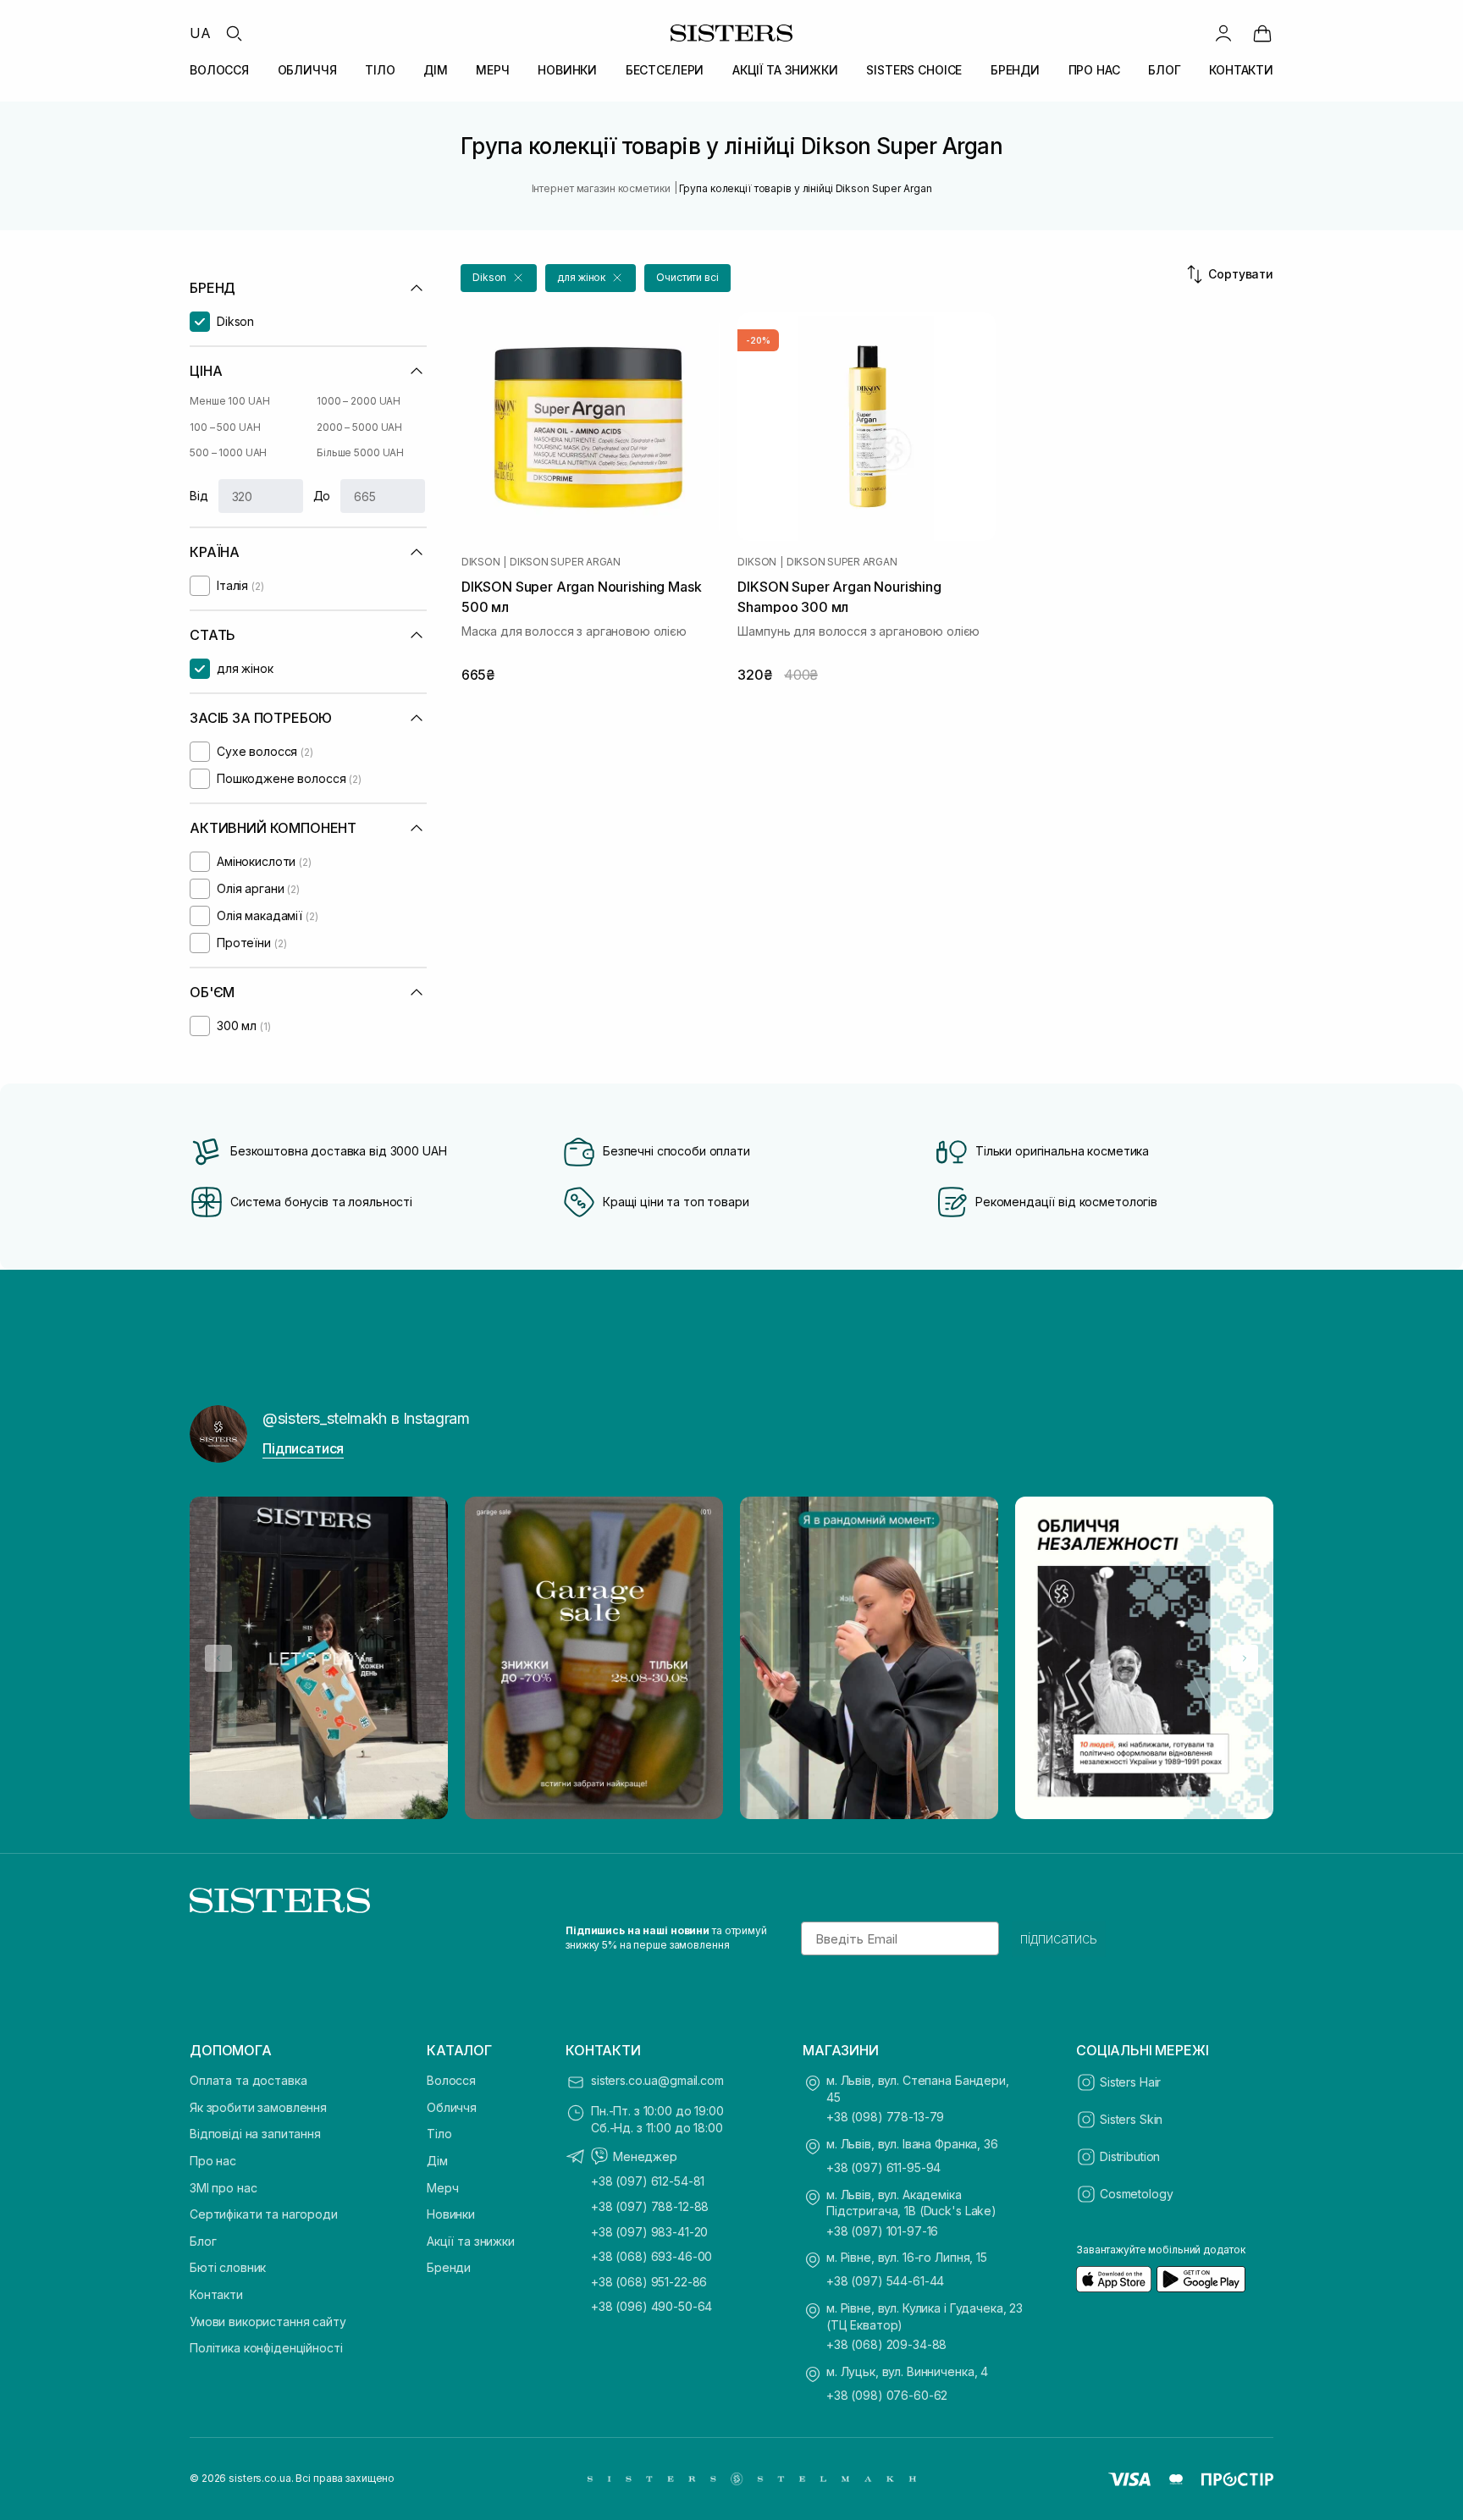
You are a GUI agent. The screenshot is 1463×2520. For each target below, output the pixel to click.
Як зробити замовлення (258, 2107)
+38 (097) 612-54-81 (648, 2181)
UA (200, 33)
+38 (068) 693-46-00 (651, 2256)
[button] (499, 278)
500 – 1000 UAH (228, 452)
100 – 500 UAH (225, 427)
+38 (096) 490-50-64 (651, 2306)
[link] (1262, 33)
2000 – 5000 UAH (359, 427)
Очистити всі (687, 277)
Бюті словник (228, 2267)
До (322, 496)
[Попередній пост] (218, 1658)
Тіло (439, 2134)
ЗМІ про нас (223, 2188)
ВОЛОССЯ (219, 70)
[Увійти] (1223, 33)
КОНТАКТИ (1241, 70)
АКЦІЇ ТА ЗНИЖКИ (785, 70)
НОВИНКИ (567, 70)
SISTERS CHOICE (914, 70)
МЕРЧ (492, 70)
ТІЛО (380, 70)
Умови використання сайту (268, 2321)
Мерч (442, 2188)
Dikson (481, 562)
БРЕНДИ (1015, 70)
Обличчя (452, 2107)
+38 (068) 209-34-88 (886, 2344)
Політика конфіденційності (266, 2348)
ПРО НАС (1094, 70)
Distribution (1130, 2156)
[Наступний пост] (1245, 1658)
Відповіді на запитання (255, 2134)
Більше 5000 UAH (360, 452)
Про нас (213, 2161)
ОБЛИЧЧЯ (307, 70)
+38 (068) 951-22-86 (649, 2282)
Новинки (451, 2214)
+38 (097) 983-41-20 (649, 2232)
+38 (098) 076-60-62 (887, 2395)
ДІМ (436, 70)
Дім (437, 2161)
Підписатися (303, 1448)
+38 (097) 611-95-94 (883, 2167)
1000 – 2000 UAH (359, 401)
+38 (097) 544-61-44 (885, 2281)
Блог (203, 2241)
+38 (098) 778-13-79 (885, 2117)
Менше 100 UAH (229, 401)
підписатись (1059, 1938)
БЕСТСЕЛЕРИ (665, 70)
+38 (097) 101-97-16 (882, 2231)
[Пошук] (234, 33)
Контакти (216, 2294)
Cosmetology (1136, 2194)
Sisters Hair (1130, 2082)
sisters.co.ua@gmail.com (657, 2080)
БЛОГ (1164, 70)
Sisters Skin (1131, 2119)
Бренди (449, 2267)
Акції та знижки (471, 2241)
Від (199, 496)
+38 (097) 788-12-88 (650, 2206)
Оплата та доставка (248, 2080)
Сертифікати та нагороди (264, 2214)
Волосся (451, 2080)
